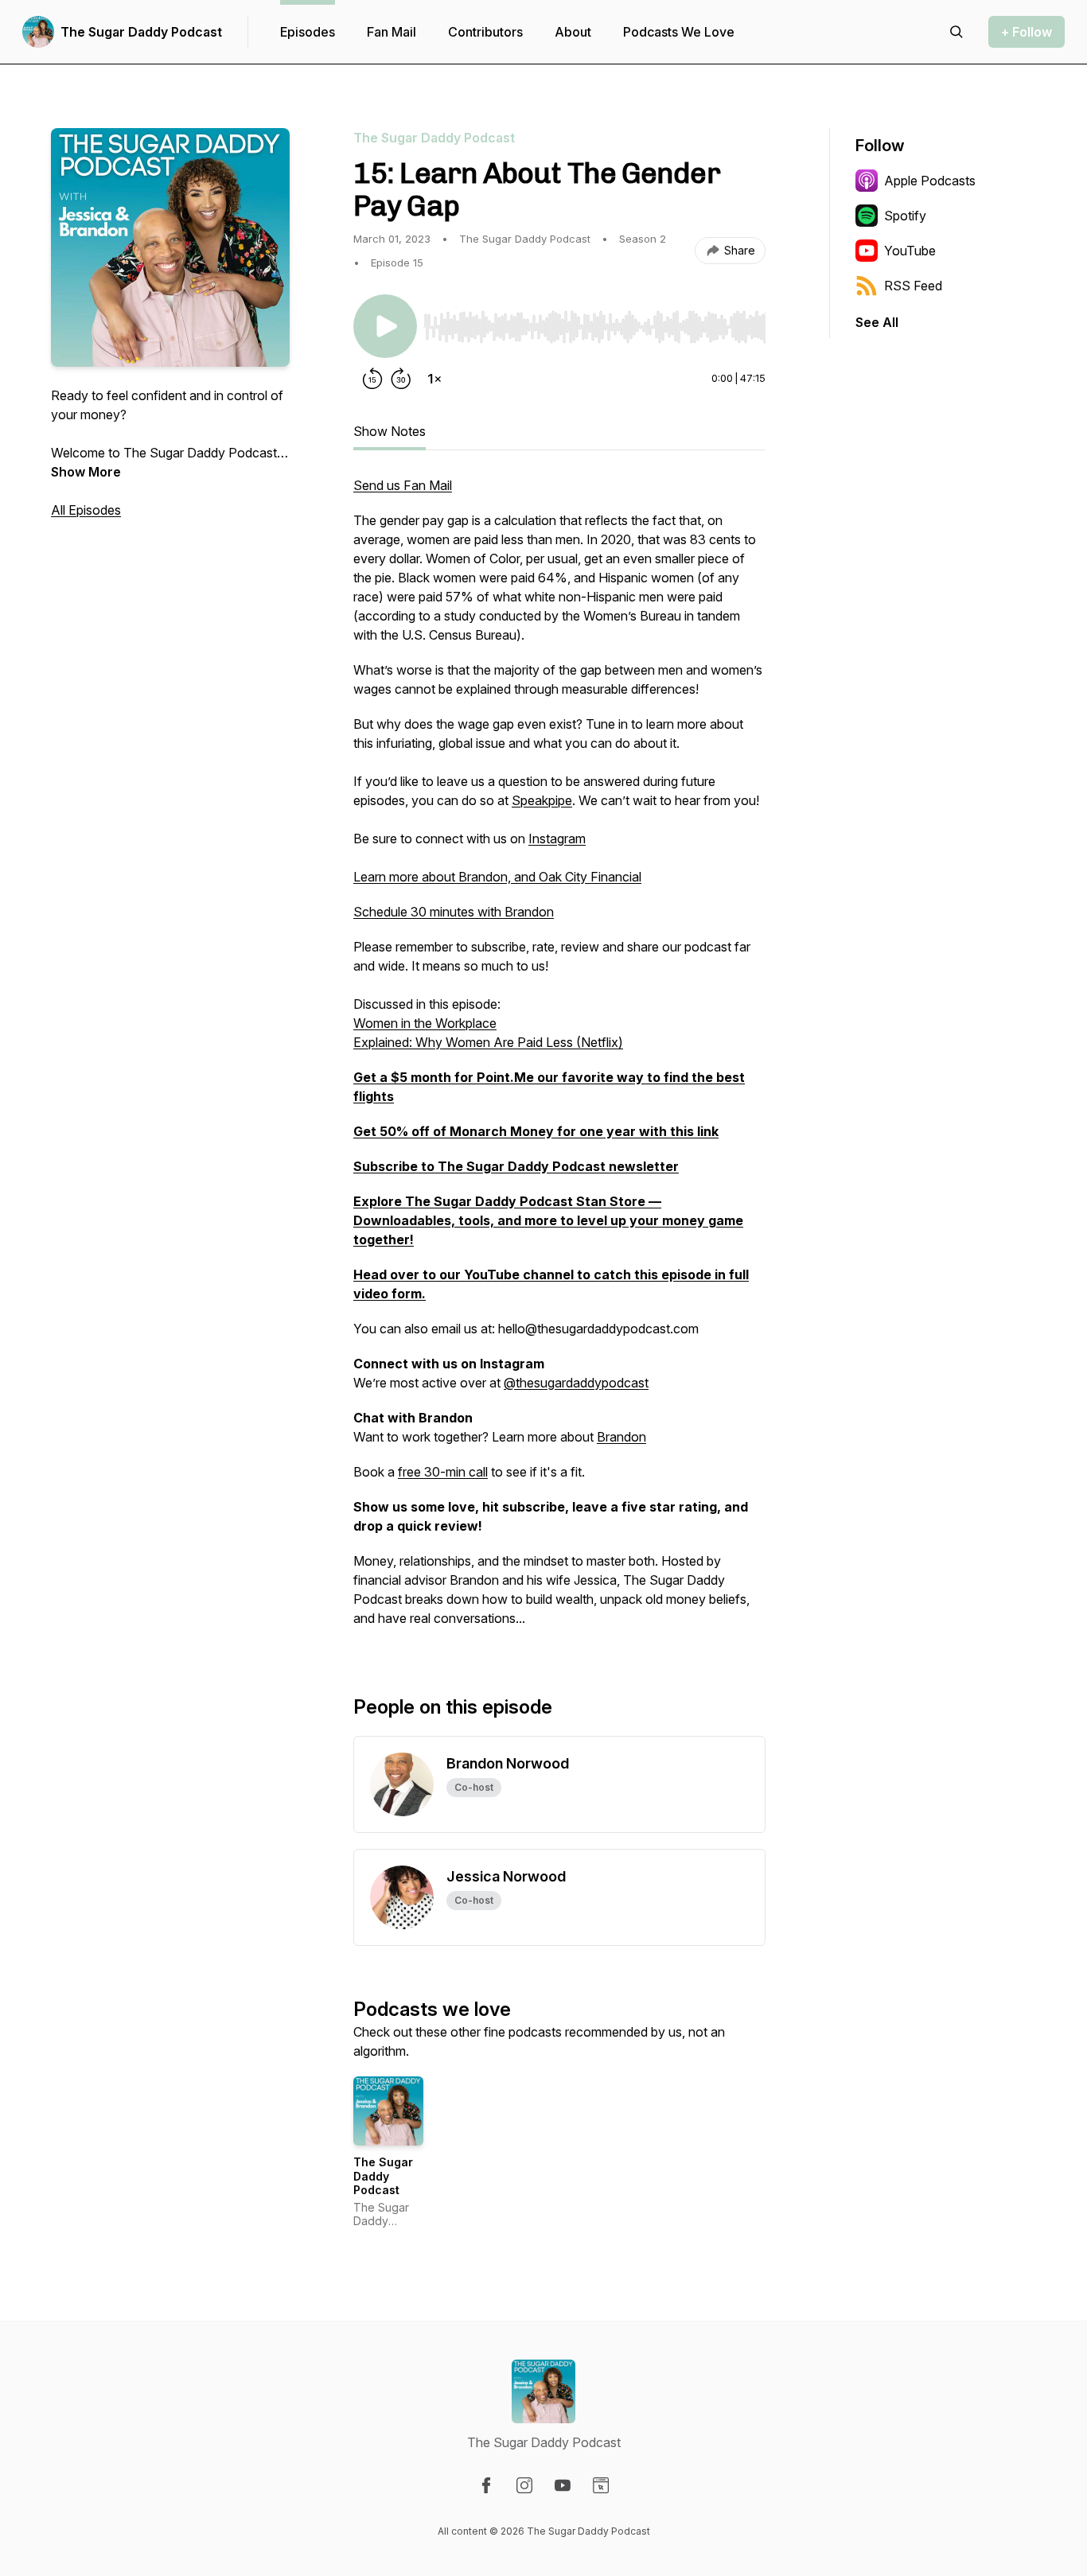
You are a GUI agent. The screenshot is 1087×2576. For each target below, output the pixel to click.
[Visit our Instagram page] (524, 2485)
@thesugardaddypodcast (576, 1383)
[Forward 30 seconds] (401, 379)
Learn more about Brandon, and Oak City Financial (497, 877)
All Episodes (86, 510)
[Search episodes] (956, 32)
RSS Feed (913, 286)
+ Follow (1027, 32)
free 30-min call (443, 1472)
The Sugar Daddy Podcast (141, 32)
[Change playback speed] (434, 379)
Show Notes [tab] (390, 431)
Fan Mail (392, 32)
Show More (86, 472)
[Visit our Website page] (601, 2485)
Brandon (621, 1437)
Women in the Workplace (425, 1023)
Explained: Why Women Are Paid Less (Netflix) (488, 1042)
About (573, 32)
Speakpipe (542, 800)
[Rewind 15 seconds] (372, 379)
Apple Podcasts (930, 181)
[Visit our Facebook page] (486, 2485)
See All (877, 322)
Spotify (905, 216)
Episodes (308, 32)
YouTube (910, 251)
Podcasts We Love (679, 32)
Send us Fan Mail (403, 485)
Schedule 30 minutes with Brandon (454, 912)
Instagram (557, 839)
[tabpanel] (559, 1060)
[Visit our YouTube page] (563, 2485)
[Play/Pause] (385, 326)
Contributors (485, 32)
